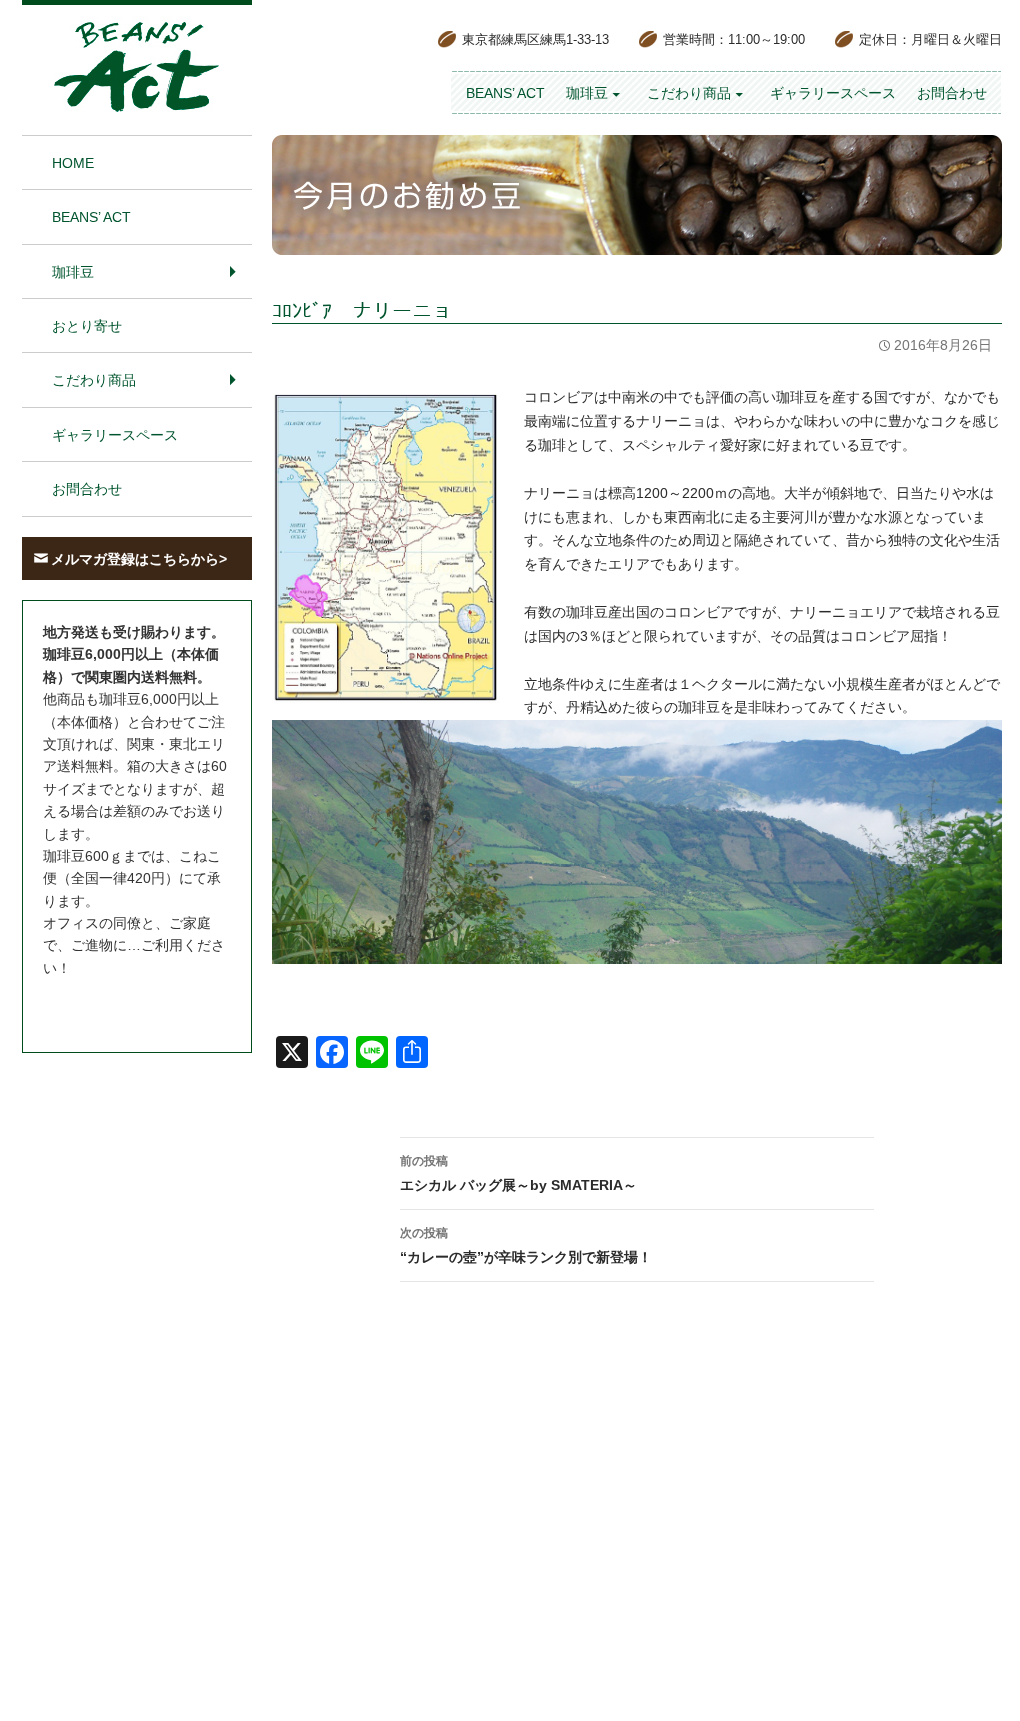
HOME (73, 163)
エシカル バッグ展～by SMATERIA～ (518, 1173)
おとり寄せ (87, 326)
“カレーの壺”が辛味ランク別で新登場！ (526, 1245)
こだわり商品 (689, 93)
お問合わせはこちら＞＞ (120, 1005)
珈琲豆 (587, 93)
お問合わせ (952, 93)
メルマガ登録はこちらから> (139, 559)
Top (976, 1679)
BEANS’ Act (505, 93)
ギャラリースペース (833, 93)
